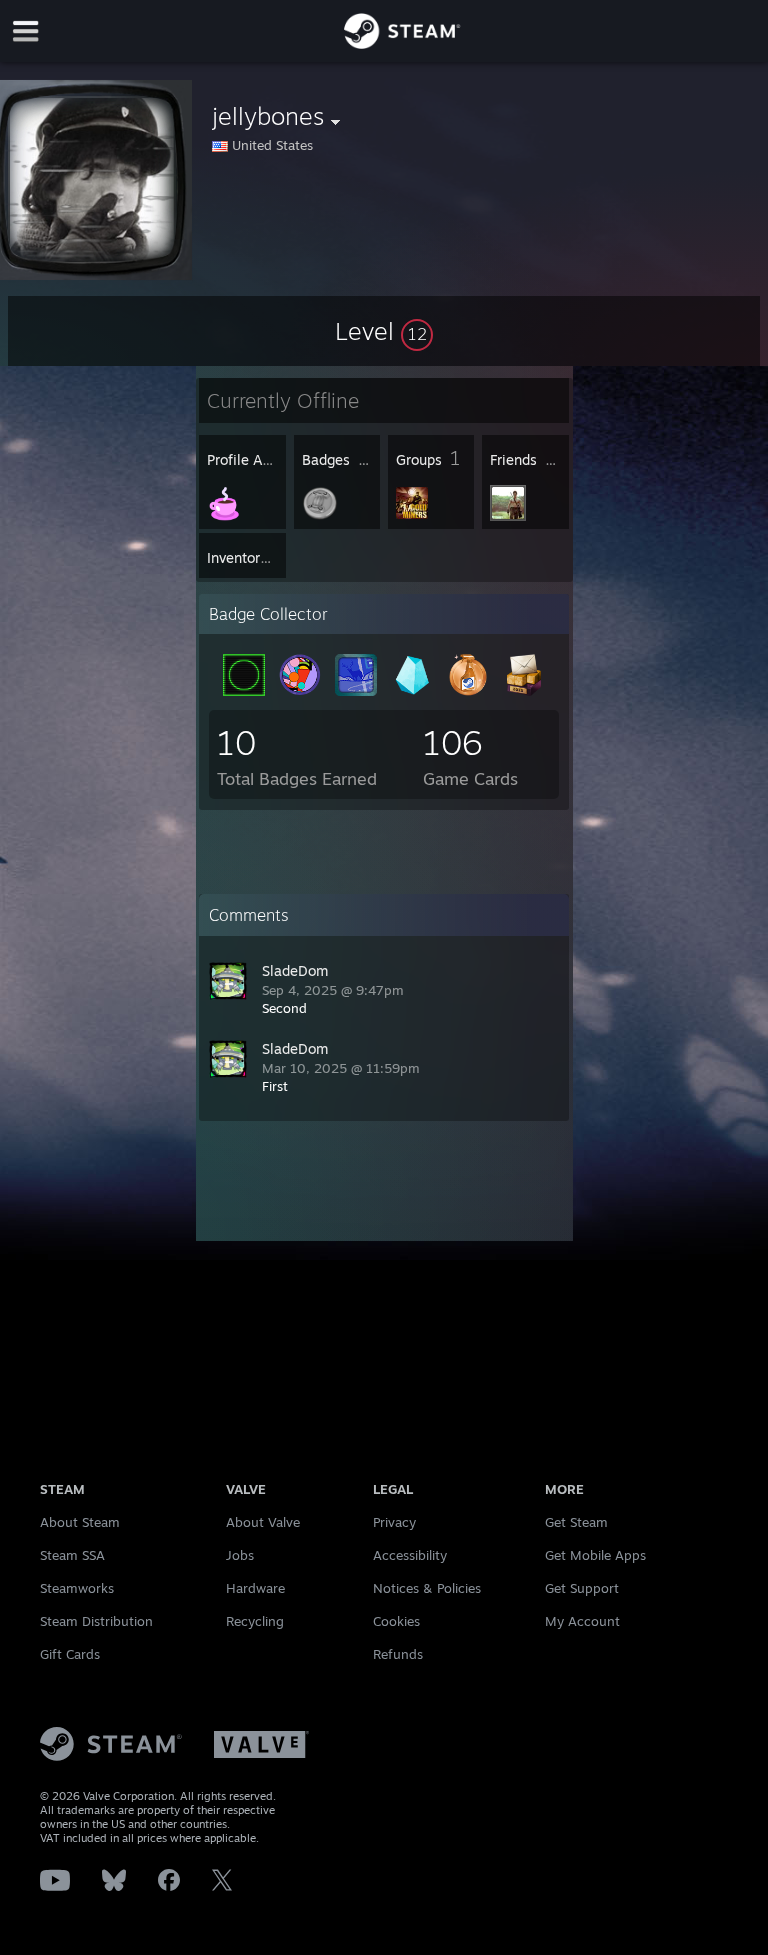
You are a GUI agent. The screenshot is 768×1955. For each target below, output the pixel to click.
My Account (582, 1621)
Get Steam (576, 1522)
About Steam (80, 1522)
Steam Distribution (96, 1621)
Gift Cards (70, 1654)
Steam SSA (72, 1555)
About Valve (263, 1522)
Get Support (582, 1588)
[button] (384, 331)
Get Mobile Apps (595, 1555)
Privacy (394, 1522)
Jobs (240, 1555)
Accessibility (410, 1555)
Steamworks (77, 1588)
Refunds (398, 1654)
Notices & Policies (427, 1588)
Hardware (255, 1588)
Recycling (255, 1621)
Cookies (396, 1621)
